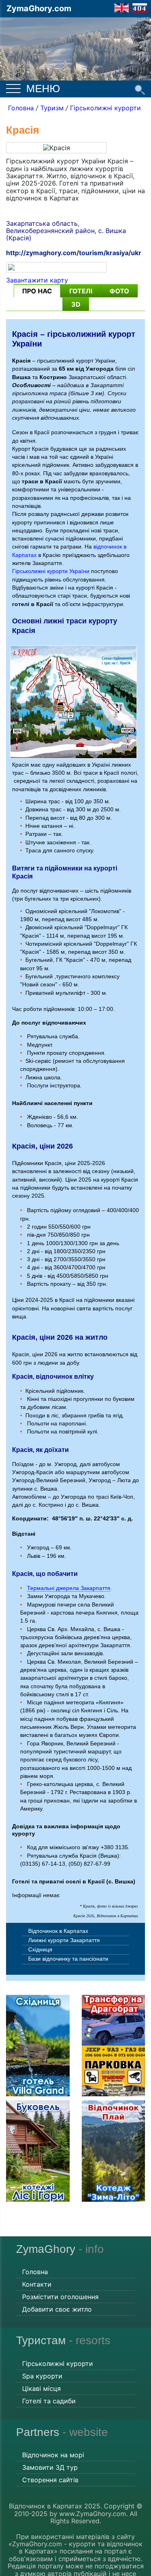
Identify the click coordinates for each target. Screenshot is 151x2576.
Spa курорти (42, 2376)
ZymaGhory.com (39, 8)
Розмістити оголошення (60, 2297)
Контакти (37, 2284)
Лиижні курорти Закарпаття (64, 1940)
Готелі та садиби (49, 2401)
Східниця (40, 1949)
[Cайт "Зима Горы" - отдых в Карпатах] (140, 7)
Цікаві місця (41, 2388)
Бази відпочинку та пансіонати (68, 1959)
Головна (21, 108)
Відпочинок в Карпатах (58, 1931)
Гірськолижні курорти (105, 108)
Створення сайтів (50, 2480)
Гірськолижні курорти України (51, 571)
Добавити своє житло (57, 2309)
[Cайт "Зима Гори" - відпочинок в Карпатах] (122, 7)
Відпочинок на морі (53, 2455)
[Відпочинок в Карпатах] (75, 41)
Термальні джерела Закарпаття (69, 1588)
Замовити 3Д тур (50, 2467)
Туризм (52, 108)
